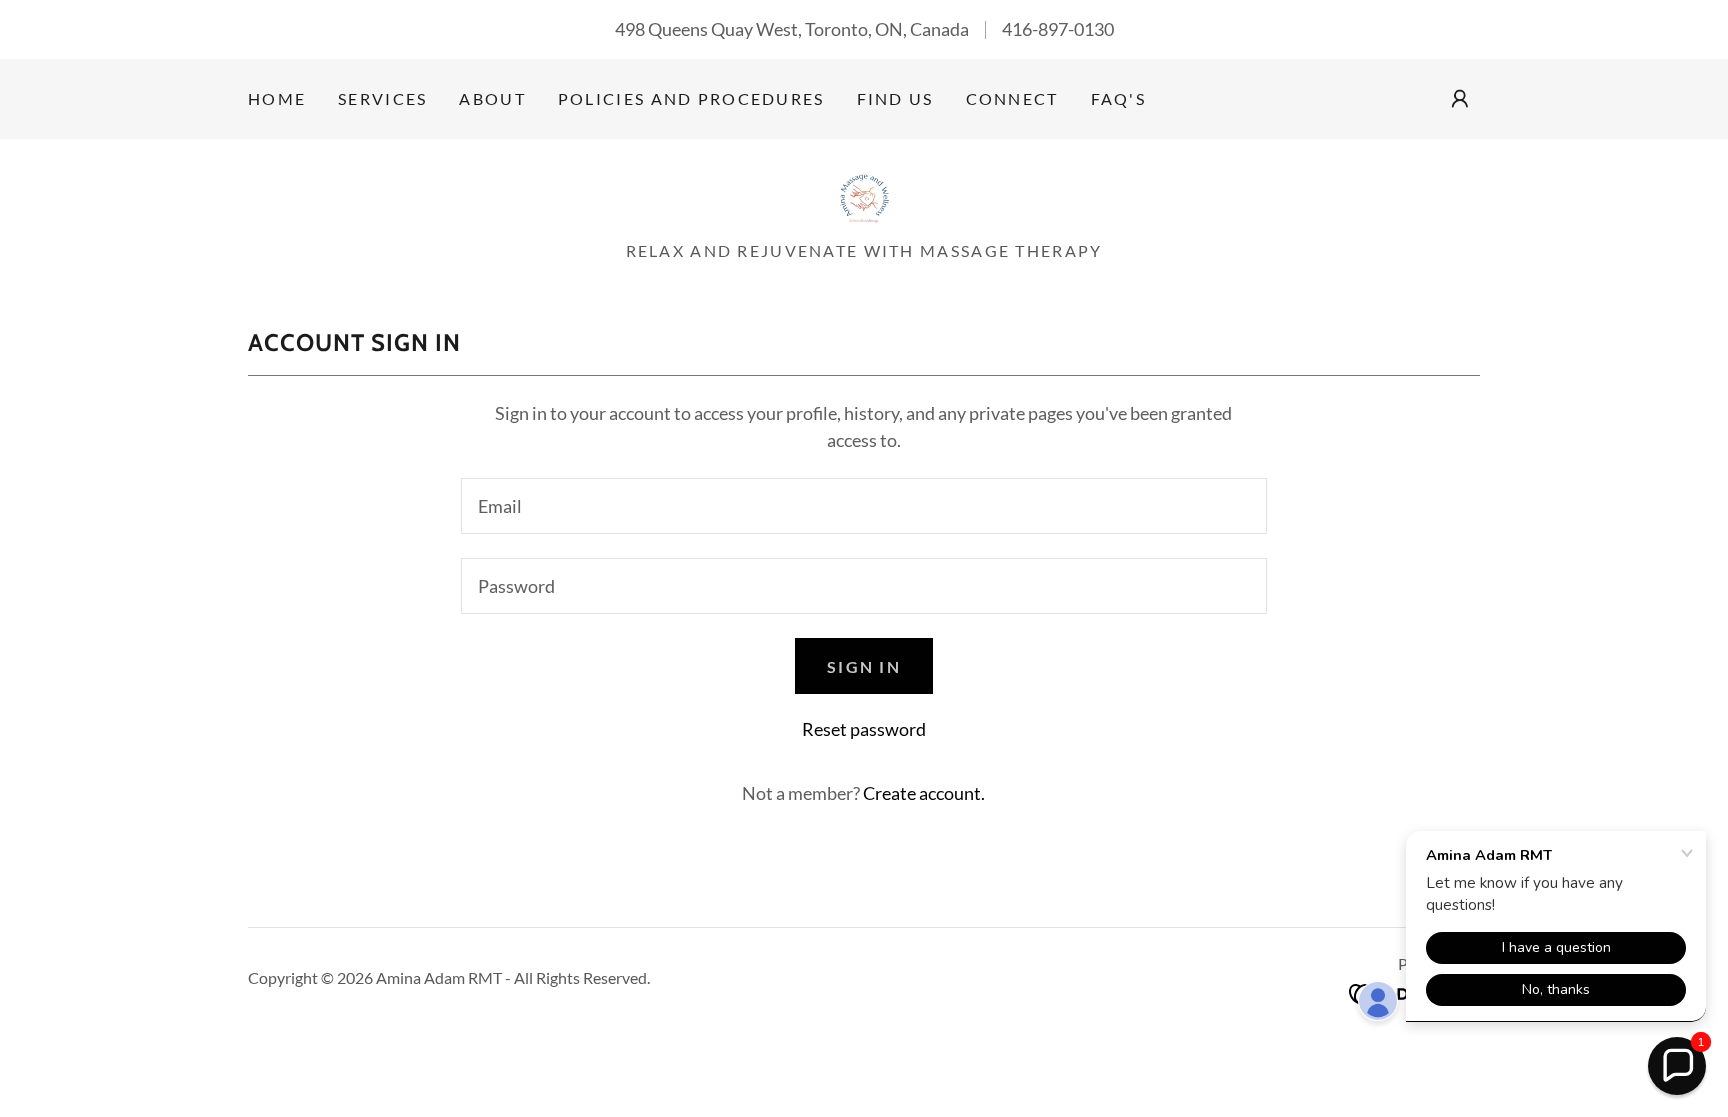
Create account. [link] (924, 793)
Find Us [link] (895, 98)
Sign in (864, 666)
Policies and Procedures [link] (691, 98)
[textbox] (863, 506)
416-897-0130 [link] (1058, 29)
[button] (1460, 99)
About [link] (492, 98)
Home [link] (277, 98)
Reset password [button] (864, 729)
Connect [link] (1012, 98)
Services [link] (382, 98)
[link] (864, 196)
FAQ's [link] (1118, 98)
